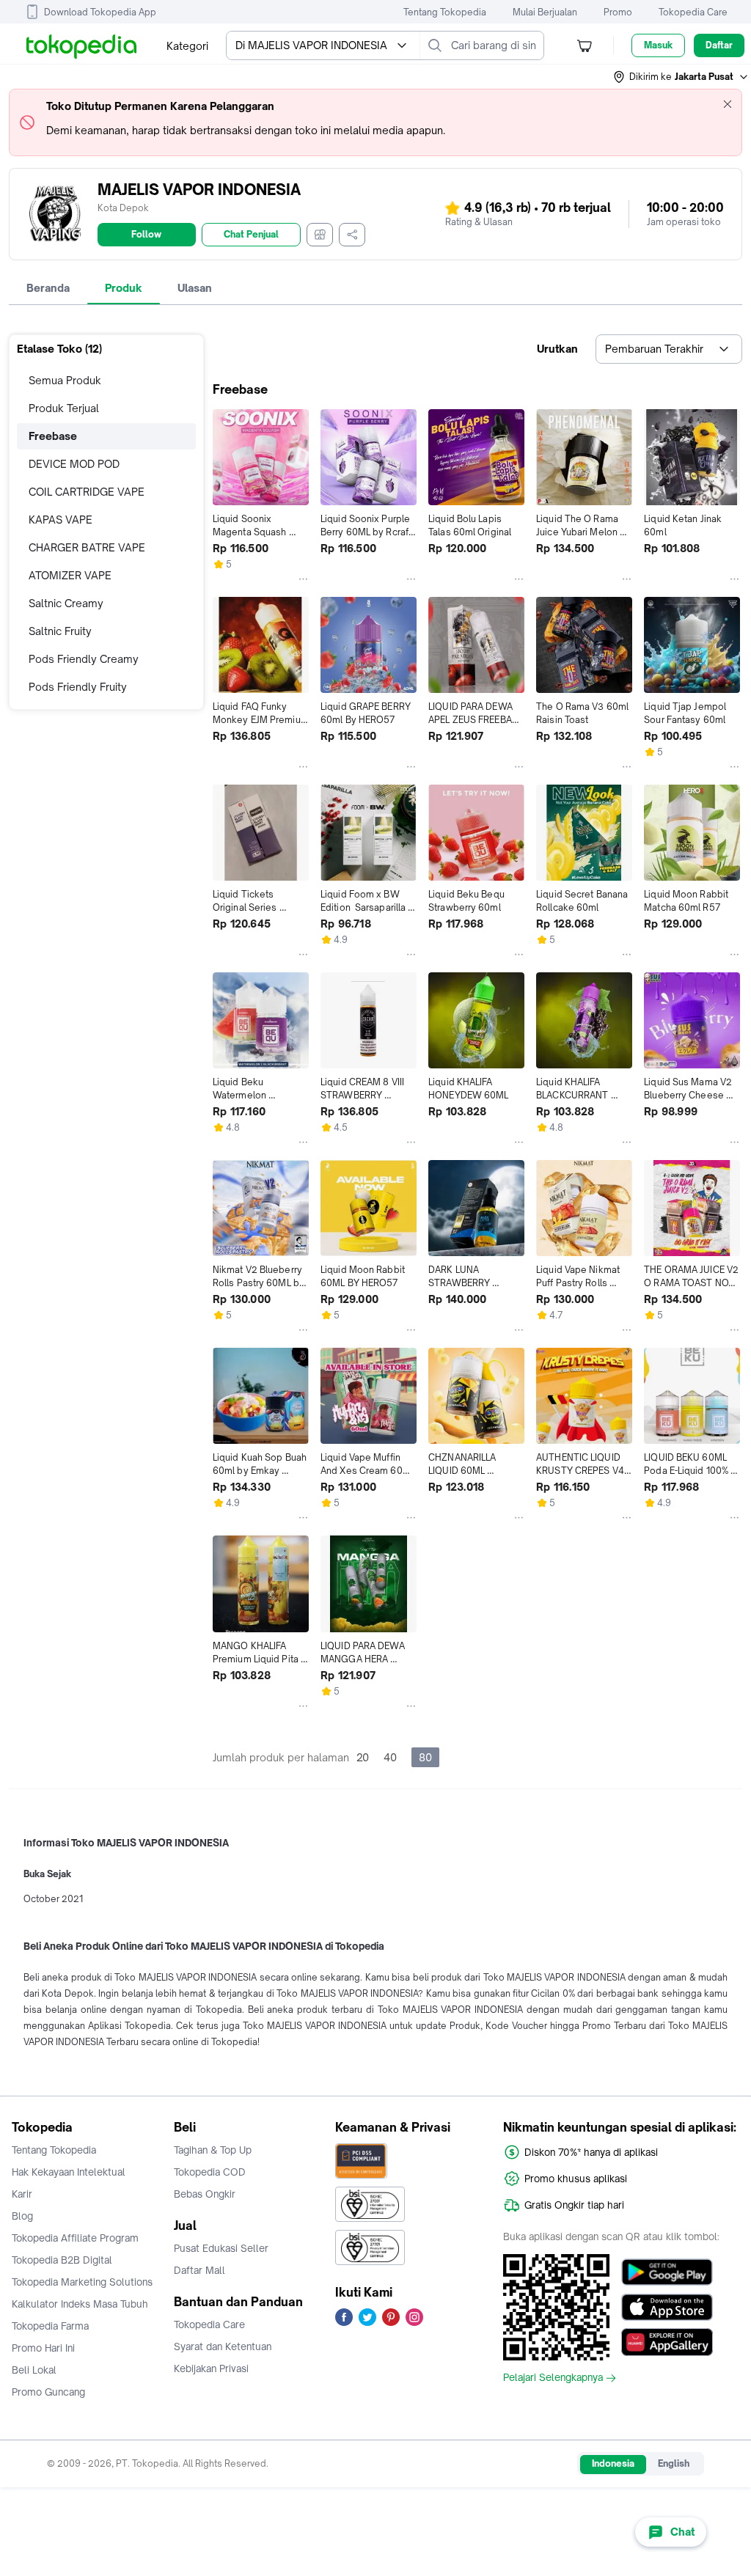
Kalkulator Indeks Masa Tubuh (80, 2304)
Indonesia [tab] (613, 2463)
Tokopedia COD (210, 2172)
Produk (124, 288)
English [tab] (674, 2463)
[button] (681, 77)
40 (390, 1757)
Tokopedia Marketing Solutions (82, 2282)
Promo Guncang (48, 2392)
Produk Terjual (64, 408)
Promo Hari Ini (43, 2348)
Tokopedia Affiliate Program (75, 2238)
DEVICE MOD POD (74, 464)
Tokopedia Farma (50, 2326)
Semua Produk (65, 380)
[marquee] (375, 122)
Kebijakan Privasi (211, 2368)
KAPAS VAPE (61, 520)
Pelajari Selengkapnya (553, 2378)
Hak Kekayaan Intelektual (69, 2172)
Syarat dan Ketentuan (223, 2346)
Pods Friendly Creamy (84, 659)
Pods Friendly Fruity (78, 687)
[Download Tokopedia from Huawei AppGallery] (667, 2342)
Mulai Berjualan (545, 12)
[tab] (48, 288)
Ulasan (195, 288)
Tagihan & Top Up (213, 2150)
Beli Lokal (34, 2370)
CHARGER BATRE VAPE (87, 547)
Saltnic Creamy (66, 603)
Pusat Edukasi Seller (221, 2248)
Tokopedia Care (693, 12)
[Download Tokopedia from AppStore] (667, 2307)
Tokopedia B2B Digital (62, 2260)
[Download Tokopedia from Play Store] (667, 2272)
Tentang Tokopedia (445, 12)
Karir (22, 2194)
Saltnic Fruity (60, 631)
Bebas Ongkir (205, 2194)
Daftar (719, 45)
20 (363, 1757)
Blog (22, 2216)
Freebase (53, 436)
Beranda (48, 288)
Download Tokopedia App (100, 12)
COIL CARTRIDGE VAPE (87, 492)
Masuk (658, 45)
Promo (618, 12)
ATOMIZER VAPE (70, 575)
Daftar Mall (199, 2270)
